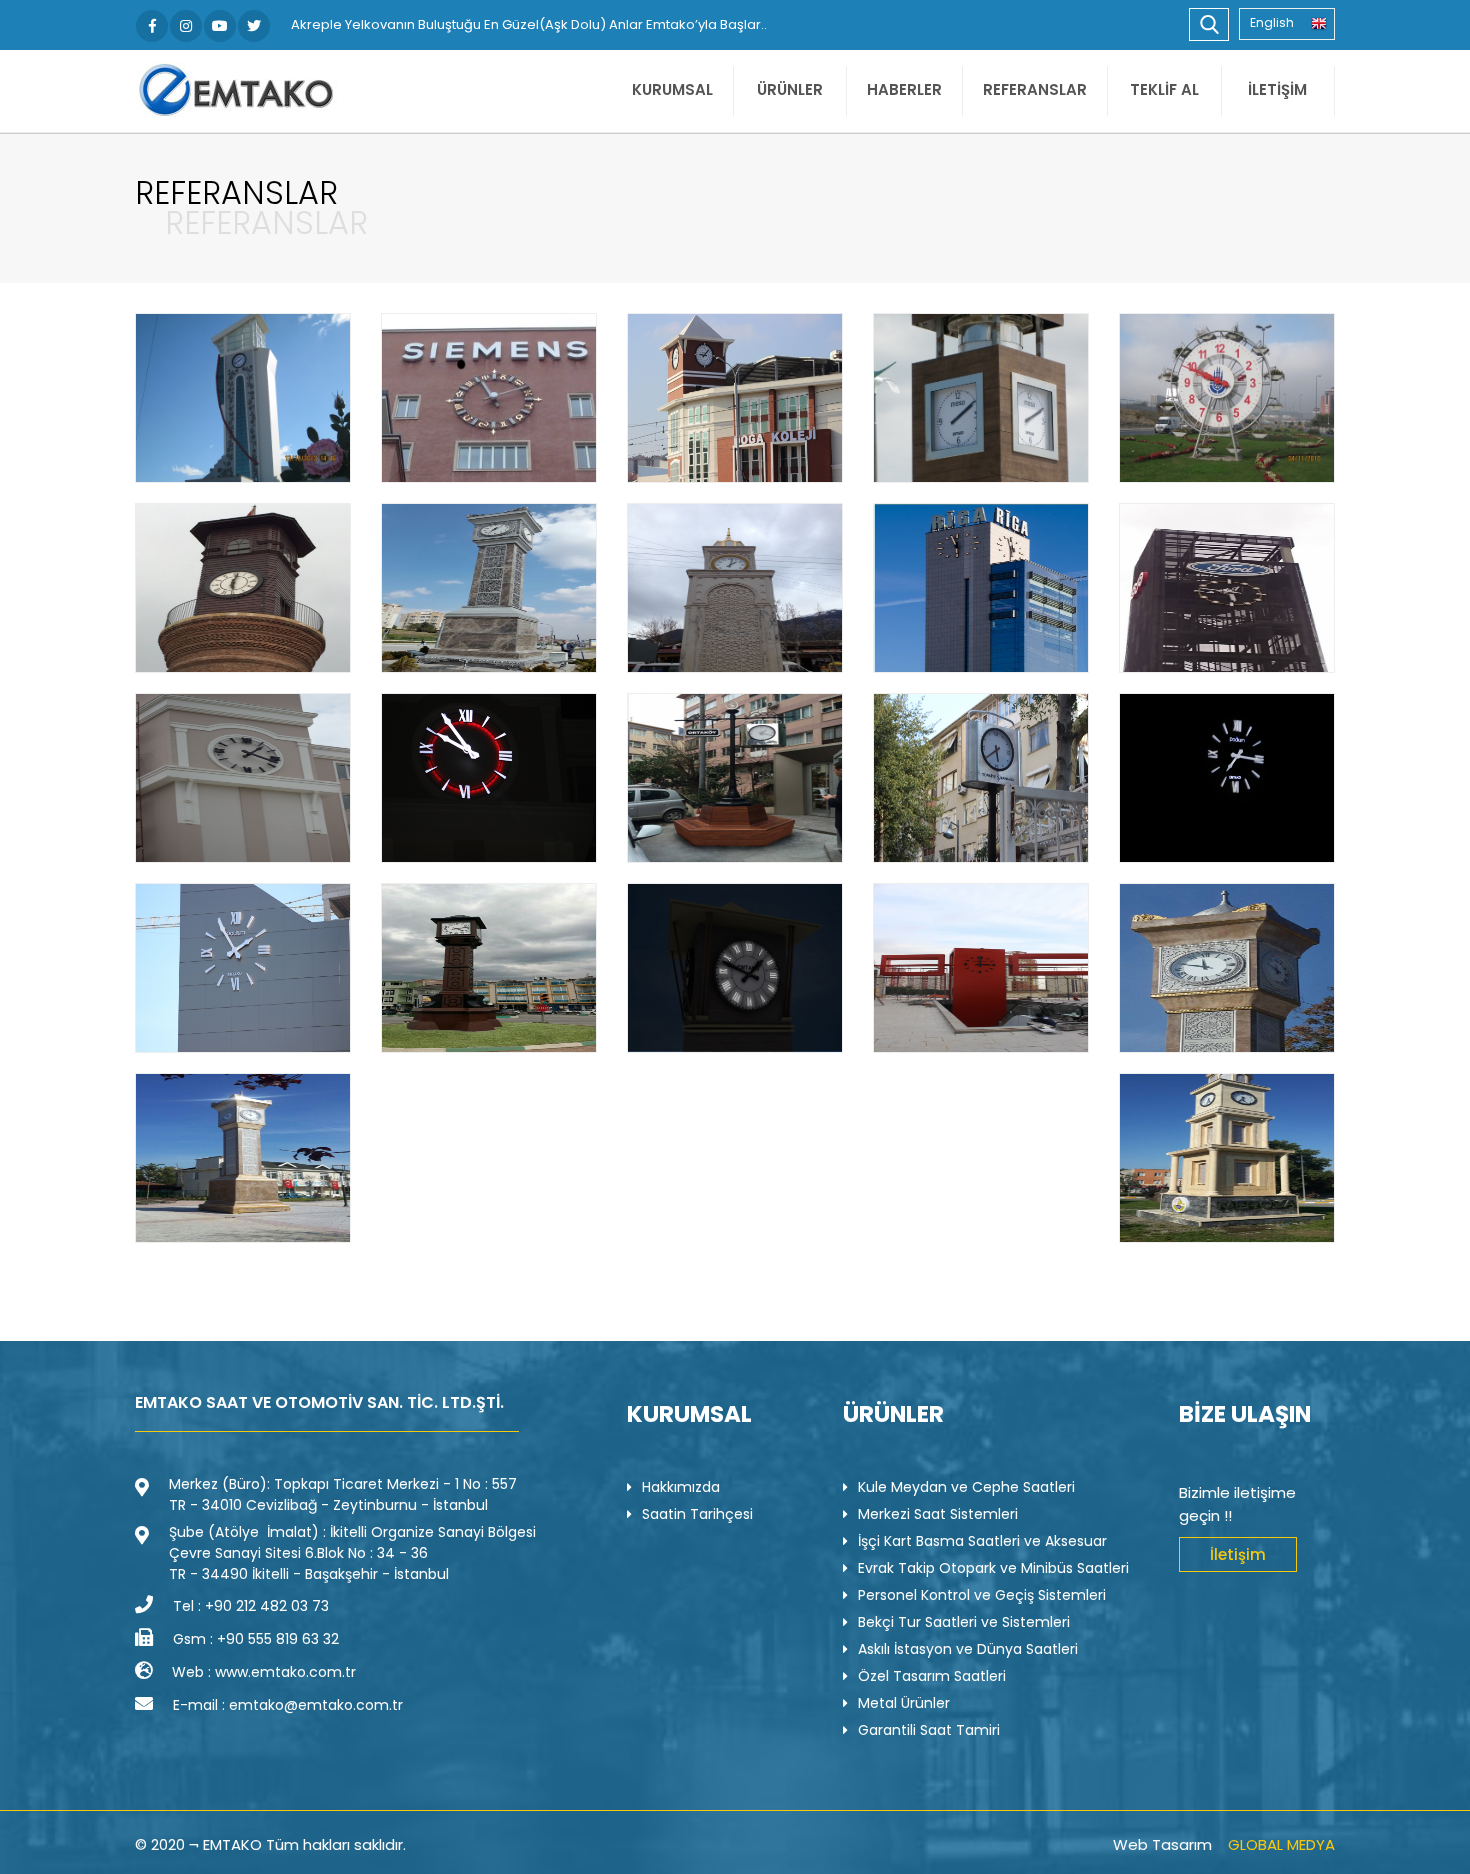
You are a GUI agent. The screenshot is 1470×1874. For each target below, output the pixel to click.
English (1272, 22)
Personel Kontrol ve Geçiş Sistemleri (982, 1595)
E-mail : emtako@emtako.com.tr (288, 1705)
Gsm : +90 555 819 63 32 (256, 1639)
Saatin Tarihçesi (697, 1514)
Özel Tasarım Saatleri (932, 1676)
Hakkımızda (681, 1487)
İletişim (1238, 1554)
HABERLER (904, 89)
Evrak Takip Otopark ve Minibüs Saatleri (993, 1568)
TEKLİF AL (1164, 89)
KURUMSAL (672, 89)
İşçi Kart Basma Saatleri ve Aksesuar (982, 1541)
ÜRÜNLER (790, 89)
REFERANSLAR (1035, 89)
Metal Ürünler (904, 1703)
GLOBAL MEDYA (1281, 1844)
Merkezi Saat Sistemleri (938, 1514)
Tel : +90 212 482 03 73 (251, 1606)
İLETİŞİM (1277, 89)
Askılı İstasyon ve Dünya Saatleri (968, 1649)
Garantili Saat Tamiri (929, 1730)
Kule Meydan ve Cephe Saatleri (966, 1487)
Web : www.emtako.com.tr (264, 1672)
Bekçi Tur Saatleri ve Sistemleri (964, 1622)
